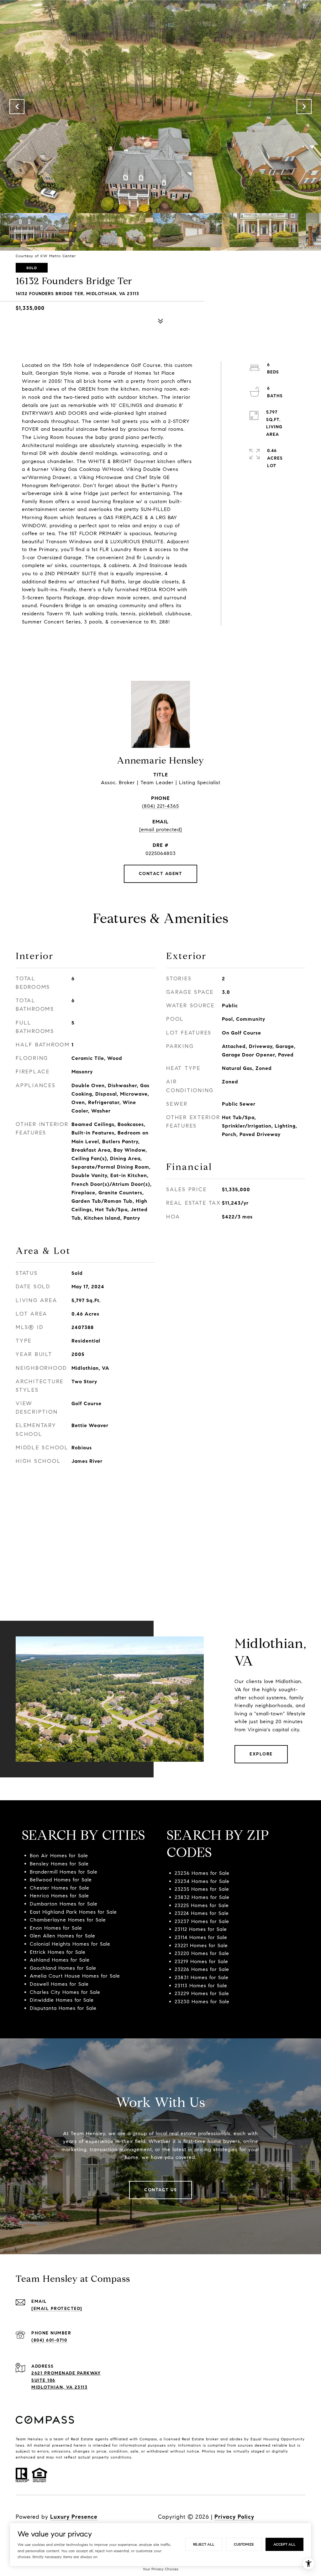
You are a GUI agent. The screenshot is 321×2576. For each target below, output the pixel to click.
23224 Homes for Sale (202, 1913)
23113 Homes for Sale (201, 1986)
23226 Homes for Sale (202, 1969)
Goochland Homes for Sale (63, 1968)
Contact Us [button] (160, 2190)
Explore (261, 1754)
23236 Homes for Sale (202, 1873)
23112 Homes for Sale (201, 1929)
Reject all (204, 2544)
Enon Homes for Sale (56, 1928)
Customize (244, 2544)
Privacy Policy (234, 2517)
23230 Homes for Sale (202, 2002)
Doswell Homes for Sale (59, 1984)
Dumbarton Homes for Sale (64, 1904)
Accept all (284, 2544)
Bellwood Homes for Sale (61, 1880)
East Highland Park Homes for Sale (73, 1912)
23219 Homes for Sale (201, 1961)
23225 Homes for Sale (202, 1905)
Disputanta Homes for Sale (63, 2008)
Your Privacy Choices (160, 2569)
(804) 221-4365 (160, 806)
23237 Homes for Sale (202, 1921)
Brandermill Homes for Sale (64, 1872)
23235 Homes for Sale (202, 1889)
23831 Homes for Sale (202, 1977)
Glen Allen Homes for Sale (63, 1936)
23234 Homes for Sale (202, 1881)
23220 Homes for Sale (202, 1953)
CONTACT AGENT (161, 874)
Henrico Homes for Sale (59, 1896)
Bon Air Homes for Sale (59, 1856)
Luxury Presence (74, 2517)
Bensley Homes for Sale (59, 1864)
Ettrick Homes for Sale (58, 1952)
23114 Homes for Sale (201, 1937)
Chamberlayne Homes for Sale (68, 1920)
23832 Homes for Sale (202, 1897)
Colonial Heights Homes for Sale (70, 1944)
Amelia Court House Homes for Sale (75, 1976)
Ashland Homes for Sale (60, 1960)
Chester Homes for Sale (60, 1888)
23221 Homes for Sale (201, 1945)
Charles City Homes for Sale (65, 1992)
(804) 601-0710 (49, 2340)
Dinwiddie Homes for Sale (62, 2000)
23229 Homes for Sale (202, 1993)
